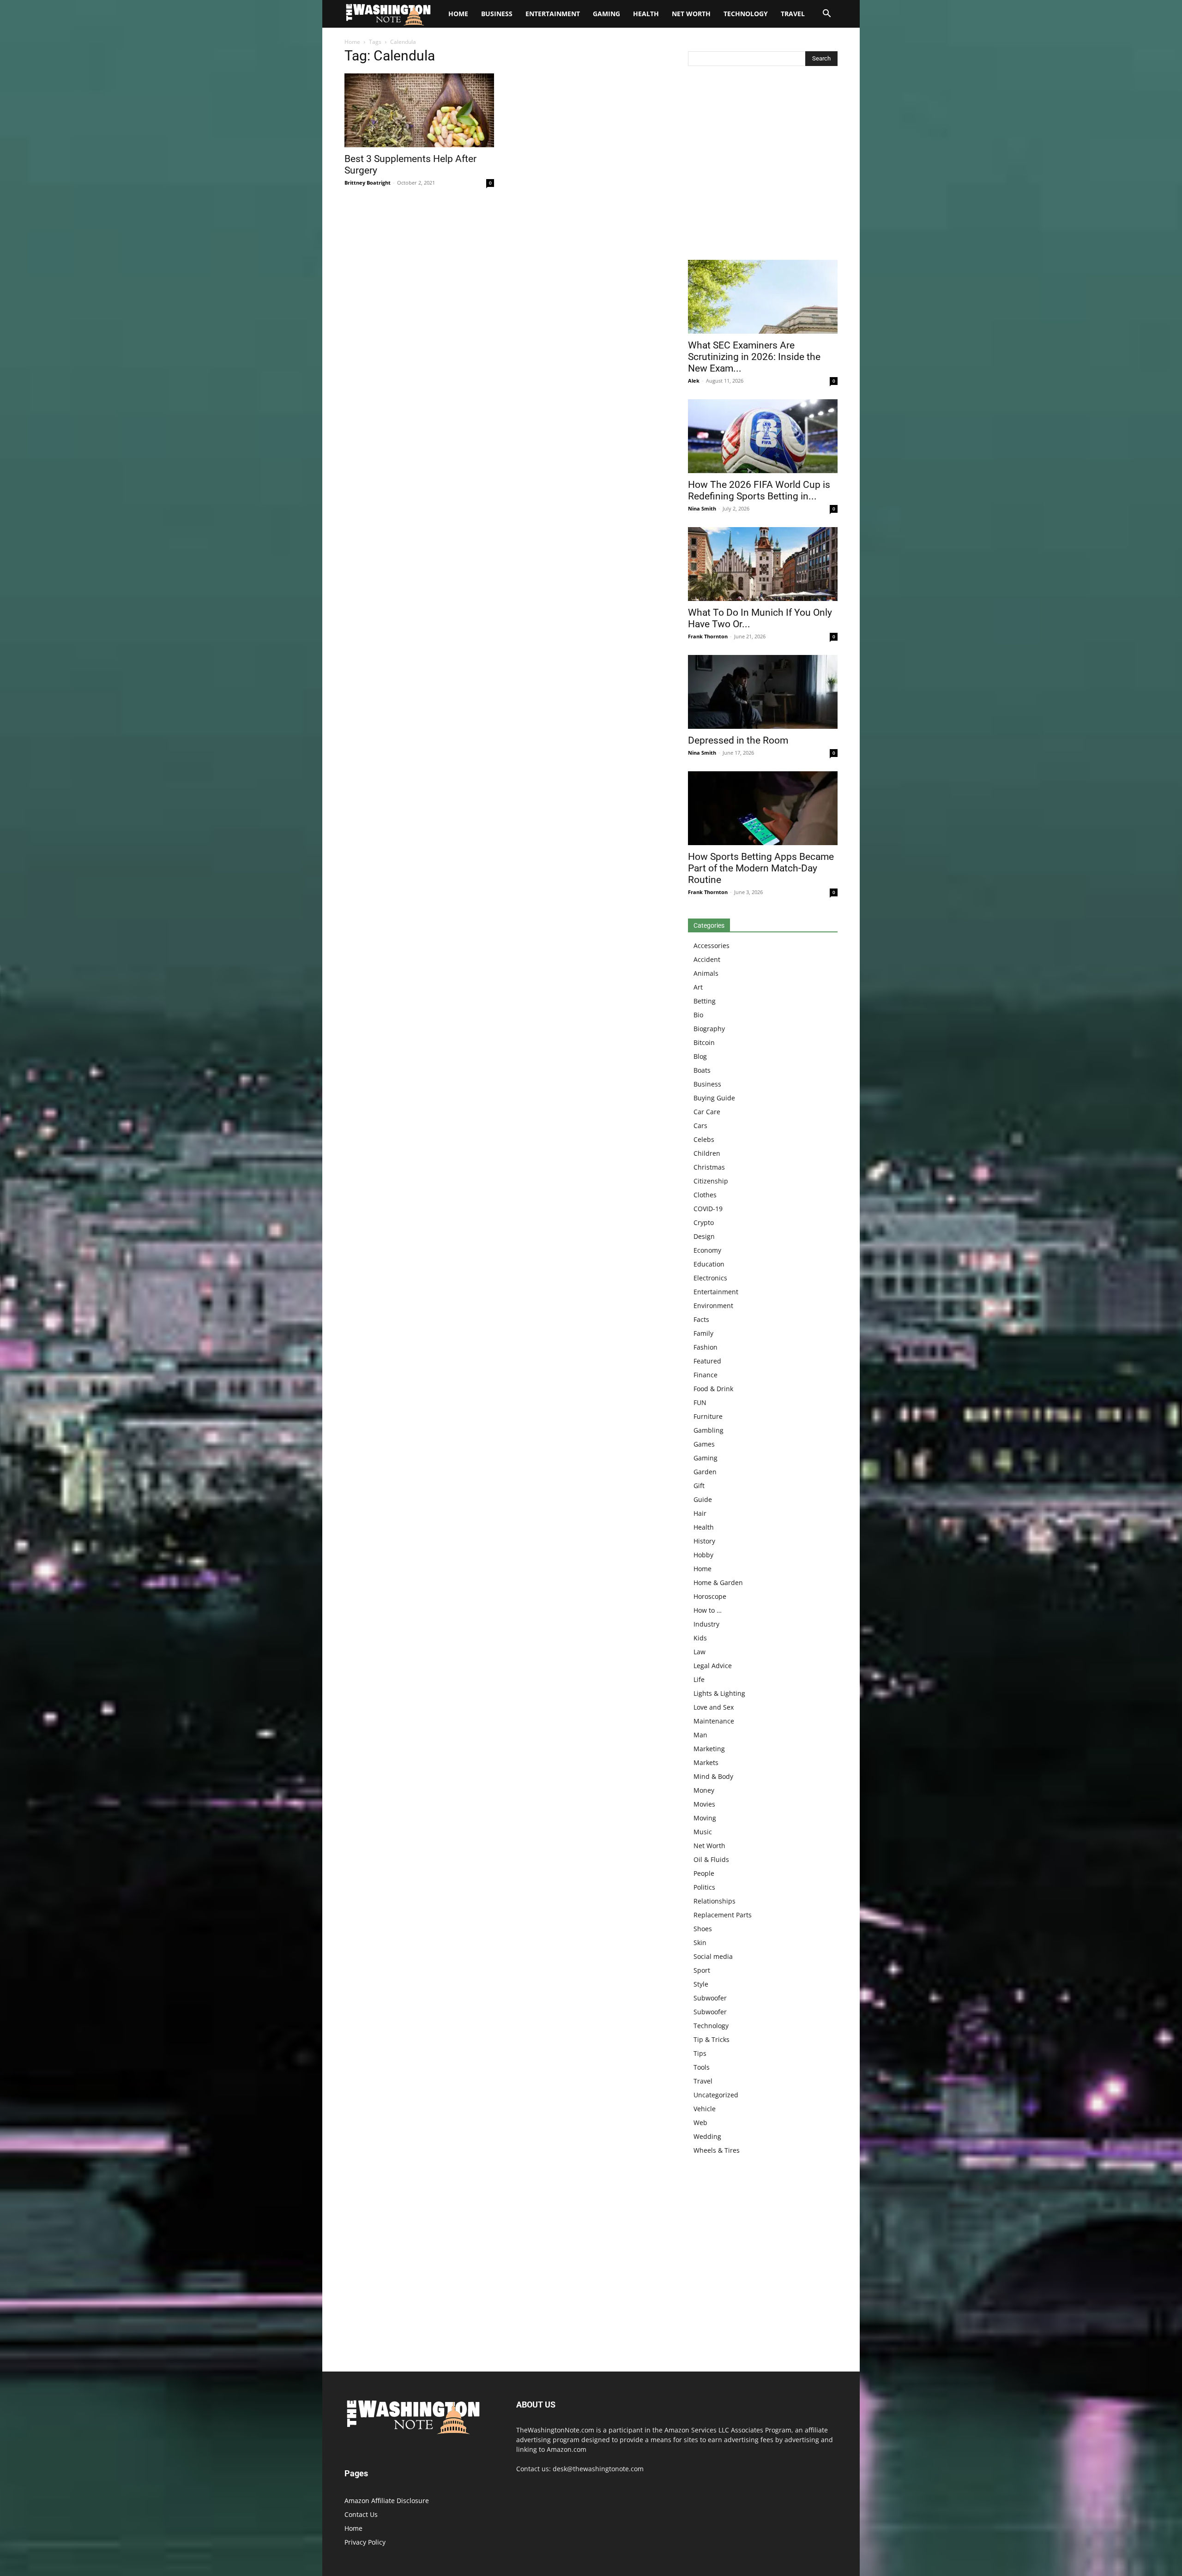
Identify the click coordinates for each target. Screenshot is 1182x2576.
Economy (707, 1250)
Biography (709, 1029)
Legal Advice (713, 1666)
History (704, 1541)
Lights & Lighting (719, 1693)
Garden (705, 1472)
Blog (700, 1056)
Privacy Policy (365, 2542)
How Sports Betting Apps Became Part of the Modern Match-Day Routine (761, 868)
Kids (700, 1638)
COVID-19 (708, 1209)
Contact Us (361, 2514)
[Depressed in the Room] (763, 692)
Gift (699, 1486)
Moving (705, 1818)
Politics (704, 1887)
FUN (700, 1402)
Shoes (703, 1929)
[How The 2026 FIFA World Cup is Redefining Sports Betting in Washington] (763, 436)
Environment (713, 1306)
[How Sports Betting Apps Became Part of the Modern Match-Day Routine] (763, 808)
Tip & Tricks (712, 2039)
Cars (700, 1126)
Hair (700, 1513)
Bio (698, 1015)
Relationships (715, 1901)
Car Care (707, 1112)
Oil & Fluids (711, 1859)
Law (700, 1652)
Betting (705, 1001)
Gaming (606, 14)
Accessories (712, 946)
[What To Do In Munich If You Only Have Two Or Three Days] (763, 564)
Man (700, 1735)
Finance (706, 1375)
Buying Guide (714, 1098)
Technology (746, 14)
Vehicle (705, 2109)
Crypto (704, 1222)
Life (699, 1679)
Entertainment (553, 14)
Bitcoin (704, 1042)
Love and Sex (714, 1707)
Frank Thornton (708, 636)
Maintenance (714, 1721)
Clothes (705, 1195)
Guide (703, 1499)
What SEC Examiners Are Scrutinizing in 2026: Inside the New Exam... (754, 357)
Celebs (704, 1139)
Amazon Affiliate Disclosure (387, 2501)
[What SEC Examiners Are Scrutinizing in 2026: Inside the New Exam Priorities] (763, 297)
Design (704, 1236)
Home (352, 42)
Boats (702, 1070)
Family (703, 1333)
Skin (700, 1943)
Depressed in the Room (738, 740)
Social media (713, 1956)
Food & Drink (713, 1389)
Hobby (703, 1555)
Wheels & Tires (717, 2150)
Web (700, 2123)
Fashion (706, 1347)
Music (703, 1832)
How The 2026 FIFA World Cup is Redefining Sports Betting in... (759, 490)
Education (709, 1264)
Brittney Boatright (368, 183)
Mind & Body (713, 1776)
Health (646, 14)
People (704, 1873)
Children (707, 1153)
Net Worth (691, 14)
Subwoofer (710, 1998)
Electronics (710, 1278)
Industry (706, 1624)
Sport (702, 1970)
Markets (706, 1762)
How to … (708, 1610)
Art (698, 987)
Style (701, 1984)
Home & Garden (718, 1582)
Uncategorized (716, 2095)
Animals (706, 973)
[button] (826, 15)
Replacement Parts (723, 1915)
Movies (704, 1804)
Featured (707, 1361)
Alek (694, 381)
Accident (707, 959)
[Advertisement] (763, 165)
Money (704, 1790)
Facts (701, 1319)
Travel (793, 14)
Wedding (707, 2136)
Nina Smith (702, 508)
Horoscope (710, 1596)
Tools (702, 2067)
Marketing (709, 1749)
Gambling (709, 1430)
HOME (458, 14)
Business (497, 14)
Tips (700, 2053)
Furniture (708, 1416)
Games (704, 1444)
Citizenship (711, 1181)
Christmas (709, 1167)
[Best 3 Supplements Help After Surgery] (419, 110)
